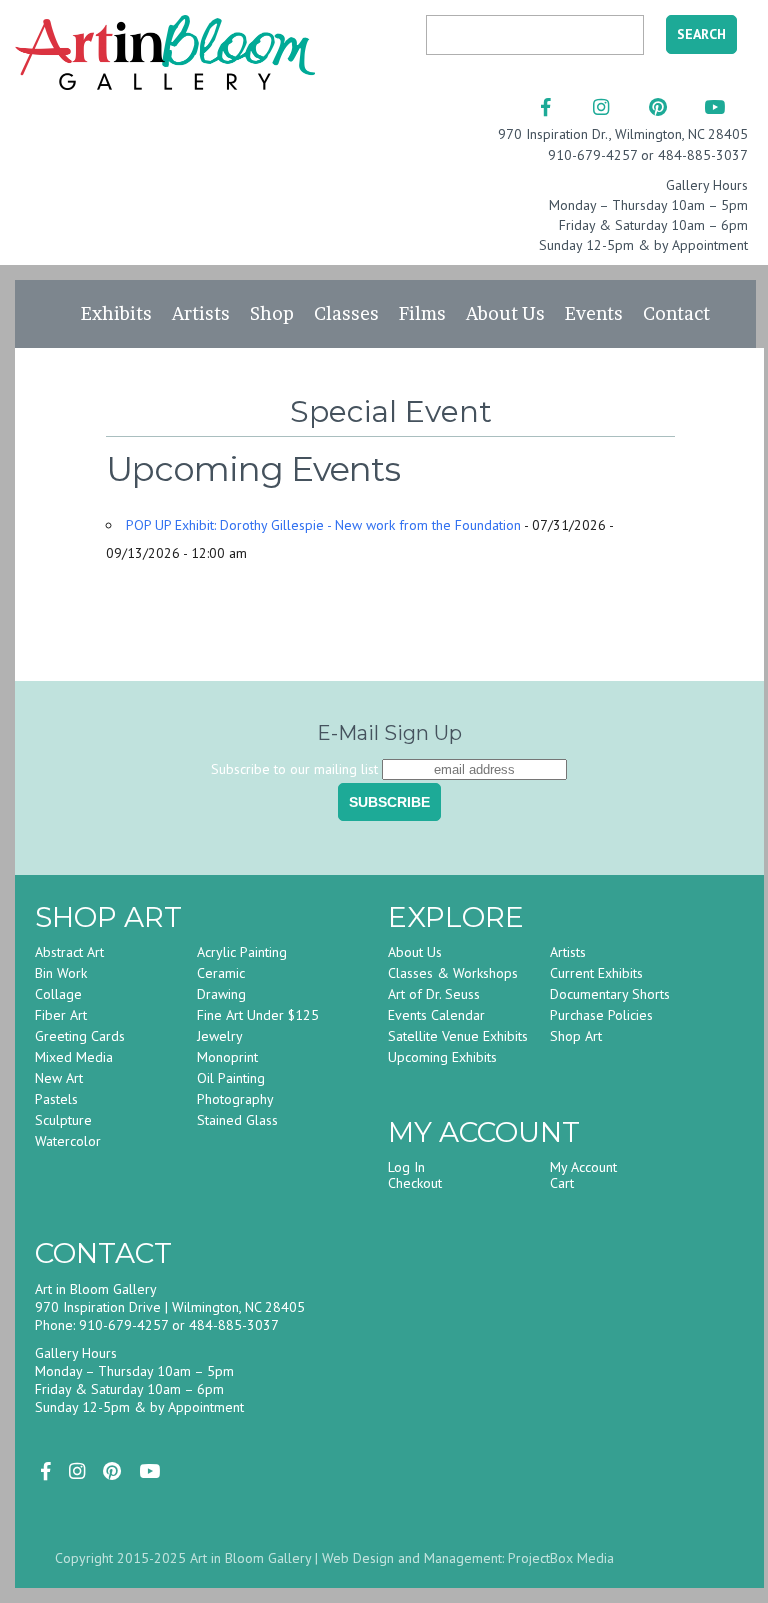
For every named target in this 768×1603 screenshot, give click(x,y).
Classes (346, 313)
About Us (505, 313)
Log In (406, 1167)
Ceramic (221, 973)
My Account (583, 1167)
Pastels (56, 1099)
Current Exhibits (596, 973)
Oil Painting (231, 1078)
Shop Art (576, 1036)
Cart (562, 1183)
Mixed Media (74, 1057)
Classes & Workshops (453, 973)
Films (422, 313)
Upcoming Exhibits (442, 1057)
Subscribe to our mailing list (294, 769)
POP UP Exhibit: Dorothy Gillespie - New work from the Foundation (323, 525)
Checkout (415, 1183)
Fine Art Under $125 (258, 1015)
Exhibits (116, 313)
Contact (676, 313)
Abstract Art (69, 952)
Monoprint (227, 1057)
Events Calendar (436, 1015)
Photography (235, 1099)
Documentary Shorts (610, 994)
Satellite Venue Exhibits (458, 1036)
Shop (272, 313)
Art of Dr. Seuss (434, 994)
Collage (58, 994)
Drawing (221, 994)
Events (594, 313)
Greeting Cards (80, 1036)
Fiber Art (61, 1015)
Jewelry (220, 1036)
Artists (201, 313)
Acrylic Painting (242, 952)
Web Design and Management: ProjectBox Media (468, 1558)
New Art (59, 1078)
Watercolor (68, 1141)
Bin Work (61, 973)
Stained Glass (237, 1120)
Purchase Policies (601, 1015)
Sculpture (63, 1120)
